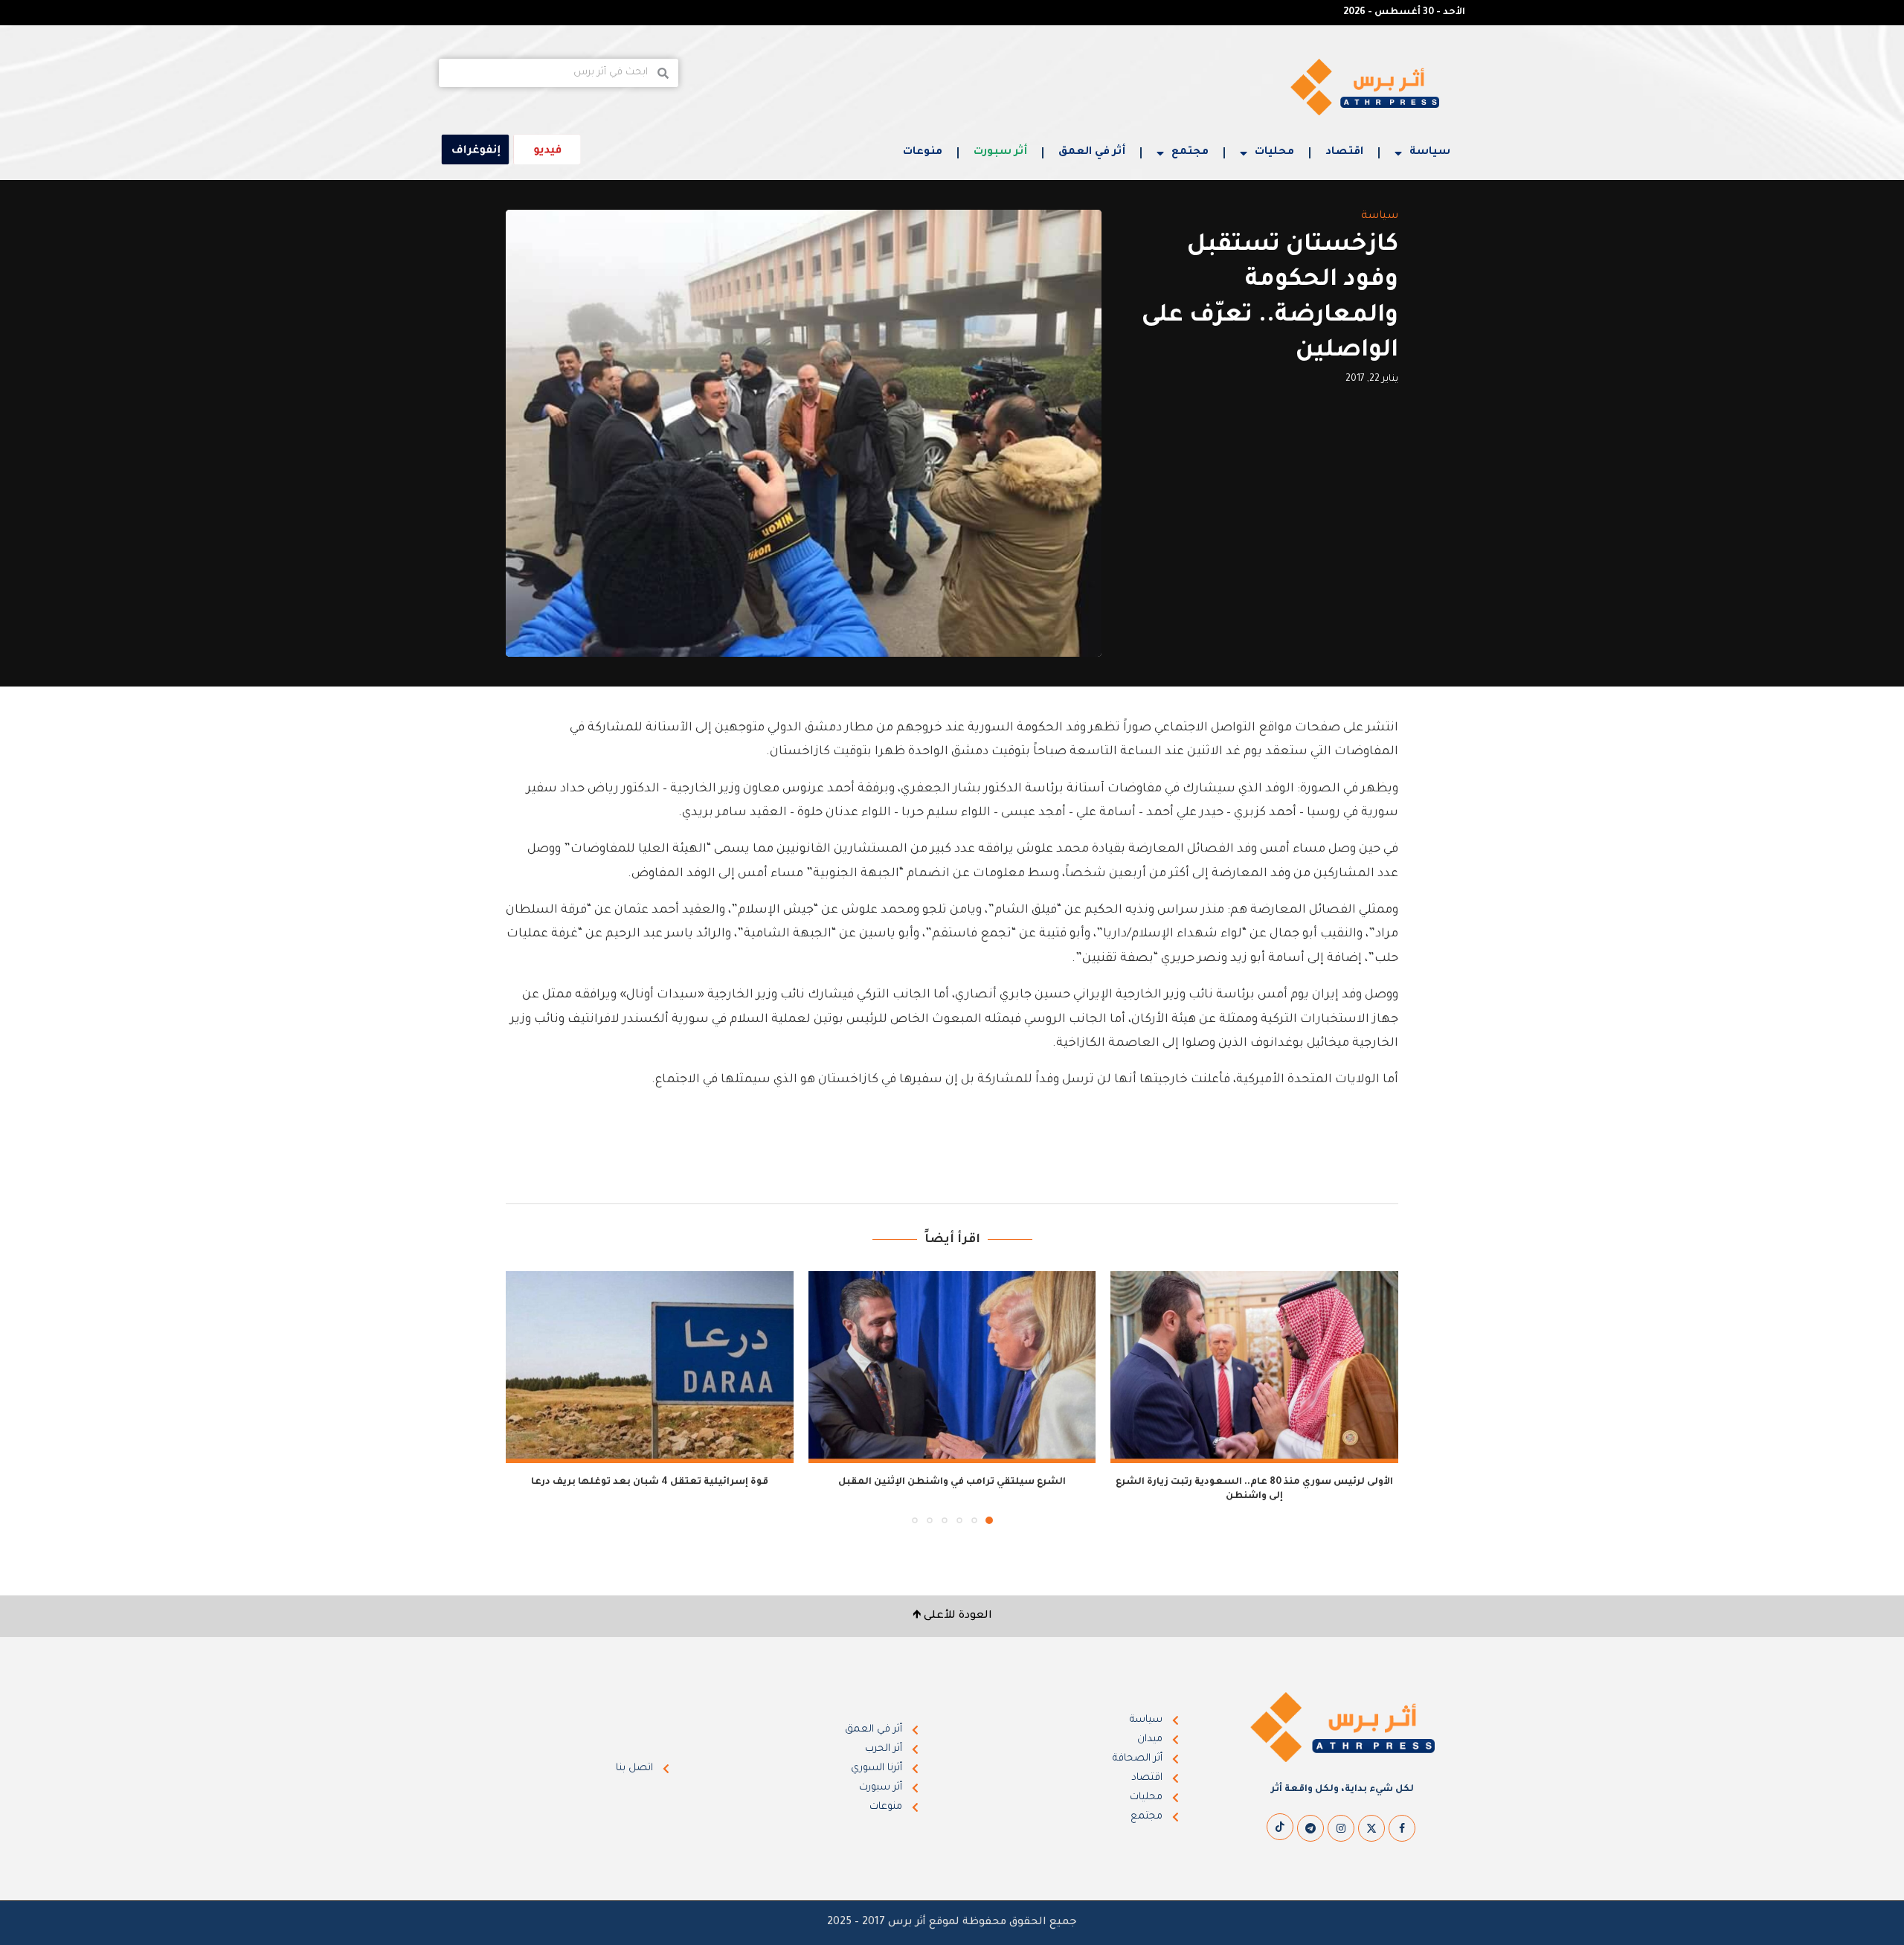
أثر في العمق (1092, 152)
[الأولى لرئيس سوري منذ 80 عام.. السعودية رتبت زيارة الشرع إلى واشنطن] (1254, 1367)
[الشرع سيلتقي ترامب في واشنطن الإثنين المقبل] (952, 1367)
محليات (1274, 152)
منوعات (923, 152)
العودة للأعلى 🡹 (952, 1616)
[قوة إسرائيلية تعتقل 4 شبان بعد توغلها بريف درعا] (650, 1367)
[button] (526, 1397)
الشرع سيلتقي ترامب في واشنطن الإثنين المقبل (952, 1482)
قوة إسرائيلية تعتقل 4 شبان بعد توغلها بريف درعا (650, 1482)
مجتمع (1190, 152)
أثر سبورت (1000, 152)
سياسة (1430, 152)
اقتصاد (1344, 152)
